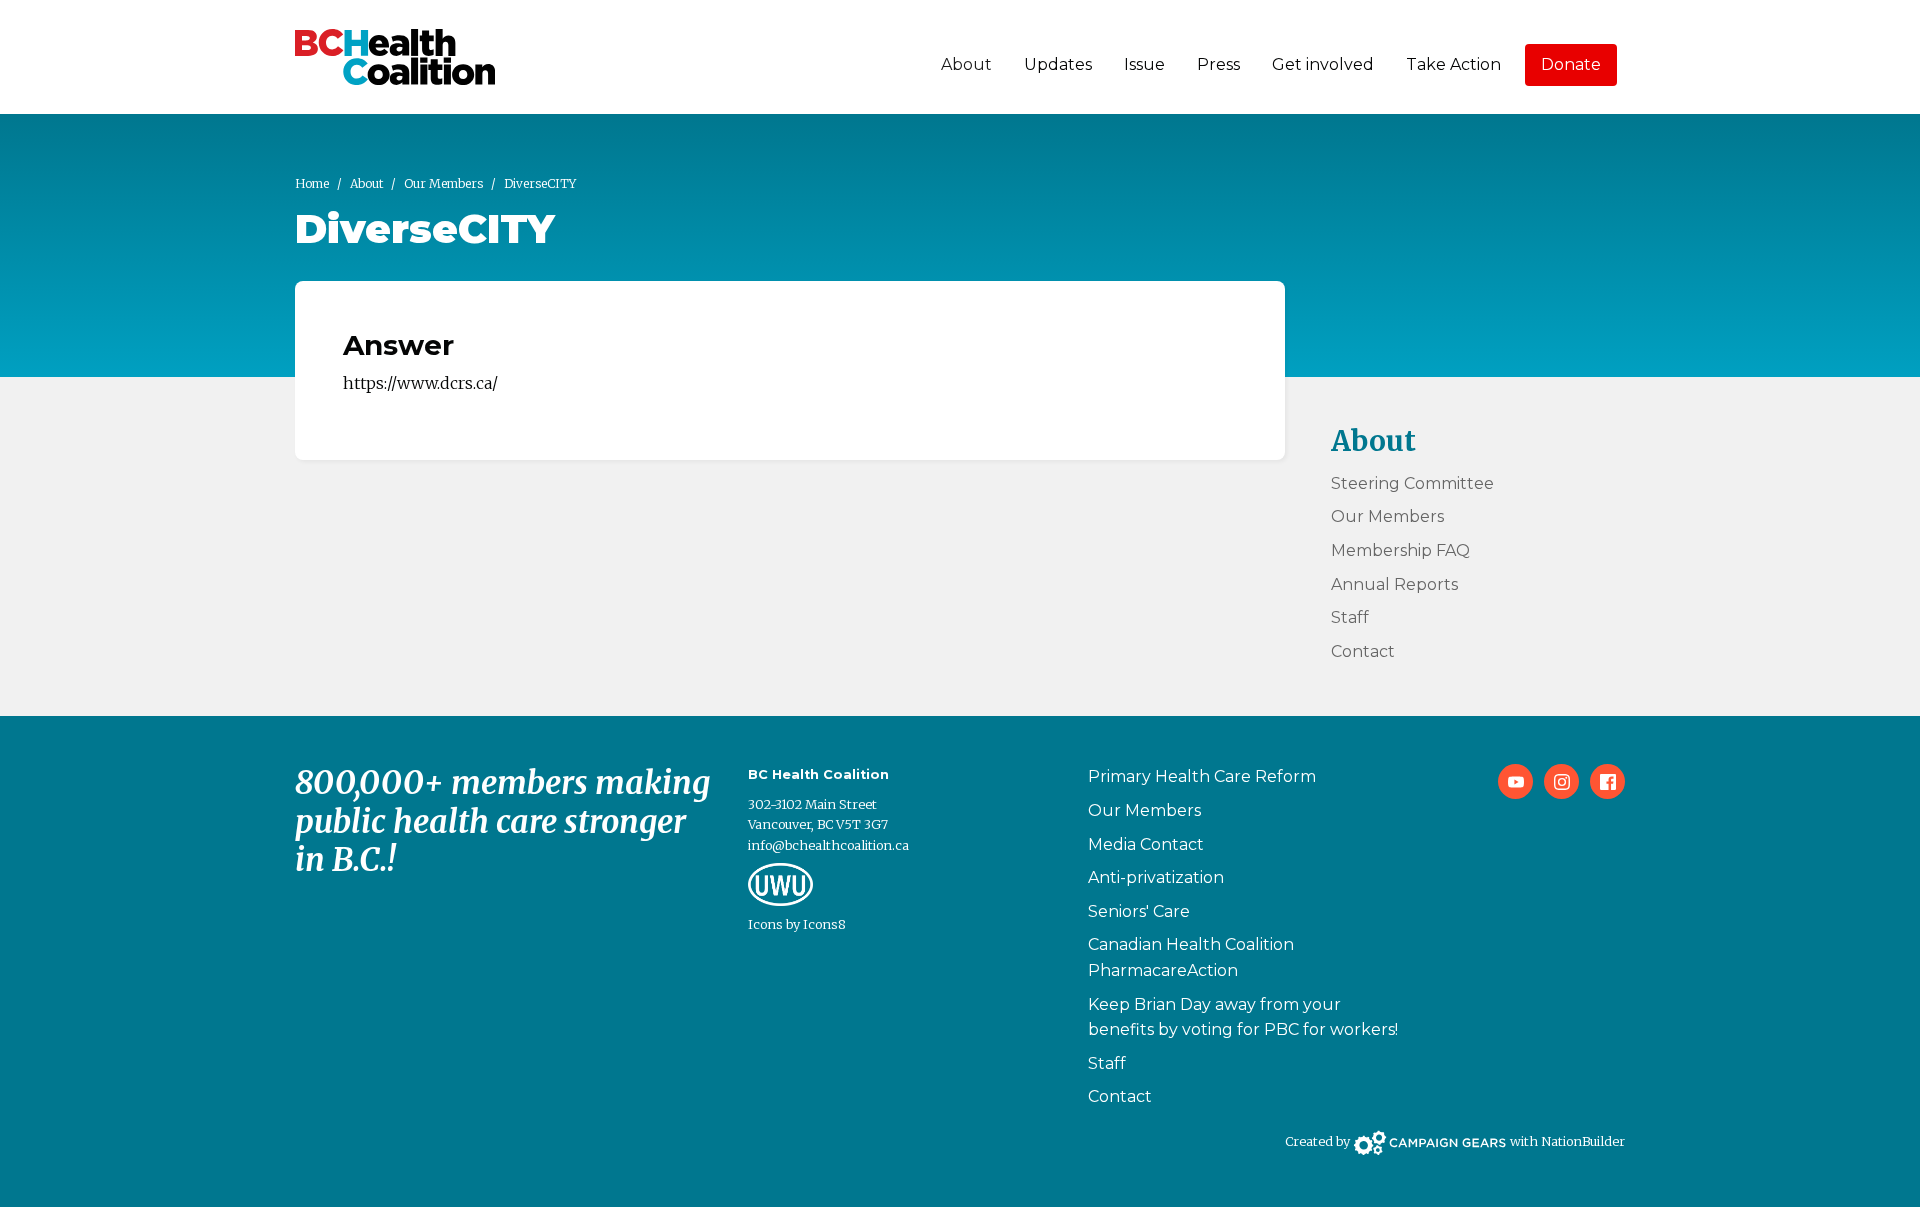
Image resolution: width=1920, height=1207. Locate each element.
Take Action (1453, 64)
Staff (1350, 617)
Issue (1144, 64)
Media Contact (1146, 844)
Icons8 (824, 924)
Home (312, 183)
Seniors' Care (1139, 911)
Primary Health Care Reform (1202, 776)
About (966, 64)
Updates (1058, 64)
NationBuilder (1583, 1141)
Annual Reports (1394, 584)
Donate (1571, 64)
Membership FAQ (1400, 550)
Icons (765, 924)
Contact (1363, 651)
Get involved (1323, 64)
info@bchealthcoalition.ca (828, 845)
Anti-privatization (1156, 877)
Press (1218, 64)
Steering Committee (1412, 483)
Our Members (443, 183)
